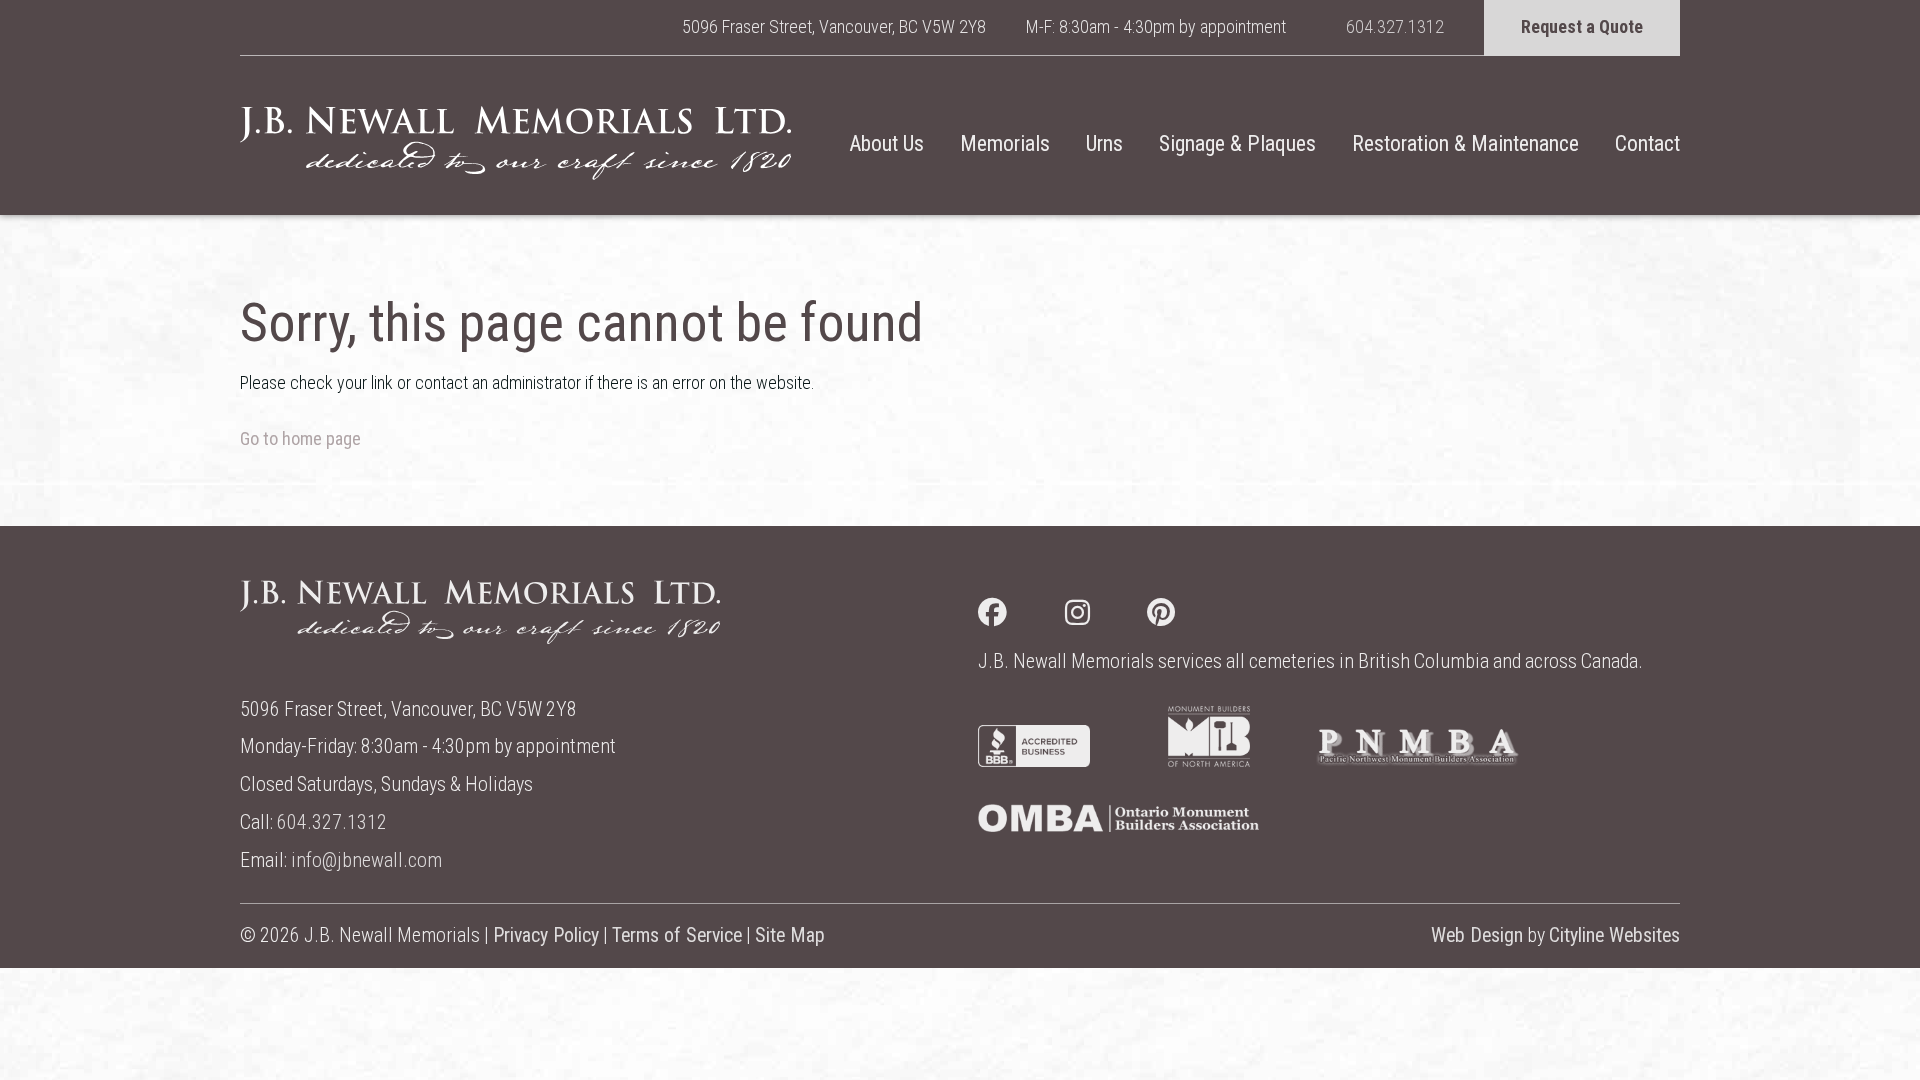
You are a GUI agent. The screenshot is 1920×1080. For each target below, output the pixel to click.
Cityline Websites (1614, 935)
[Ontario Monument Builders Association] (1118, 825)
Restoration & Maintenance (1465, 143)
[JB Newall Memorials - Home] (515, 143)
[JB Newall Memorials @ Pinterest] (1190, 616)
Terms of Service (677, 935)
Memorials (1005, 143)
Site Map (790, 935)
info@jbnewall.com (366, 860)
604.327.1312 (1395, 26)
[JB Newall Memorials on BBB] (1034, 760)
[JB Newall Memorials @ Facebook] (1021, 616)
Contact (1647, 143)
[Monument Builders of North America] (1209, 760)
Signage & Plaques (1237, 143)
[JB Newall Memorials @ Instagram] (1106, 616)
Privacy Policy (546, 935)
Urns (1104, 143)
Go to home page (300, 438)
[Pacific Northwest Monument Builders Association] (1417, 760)
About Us (886, 143)
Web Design (1477, 935)
